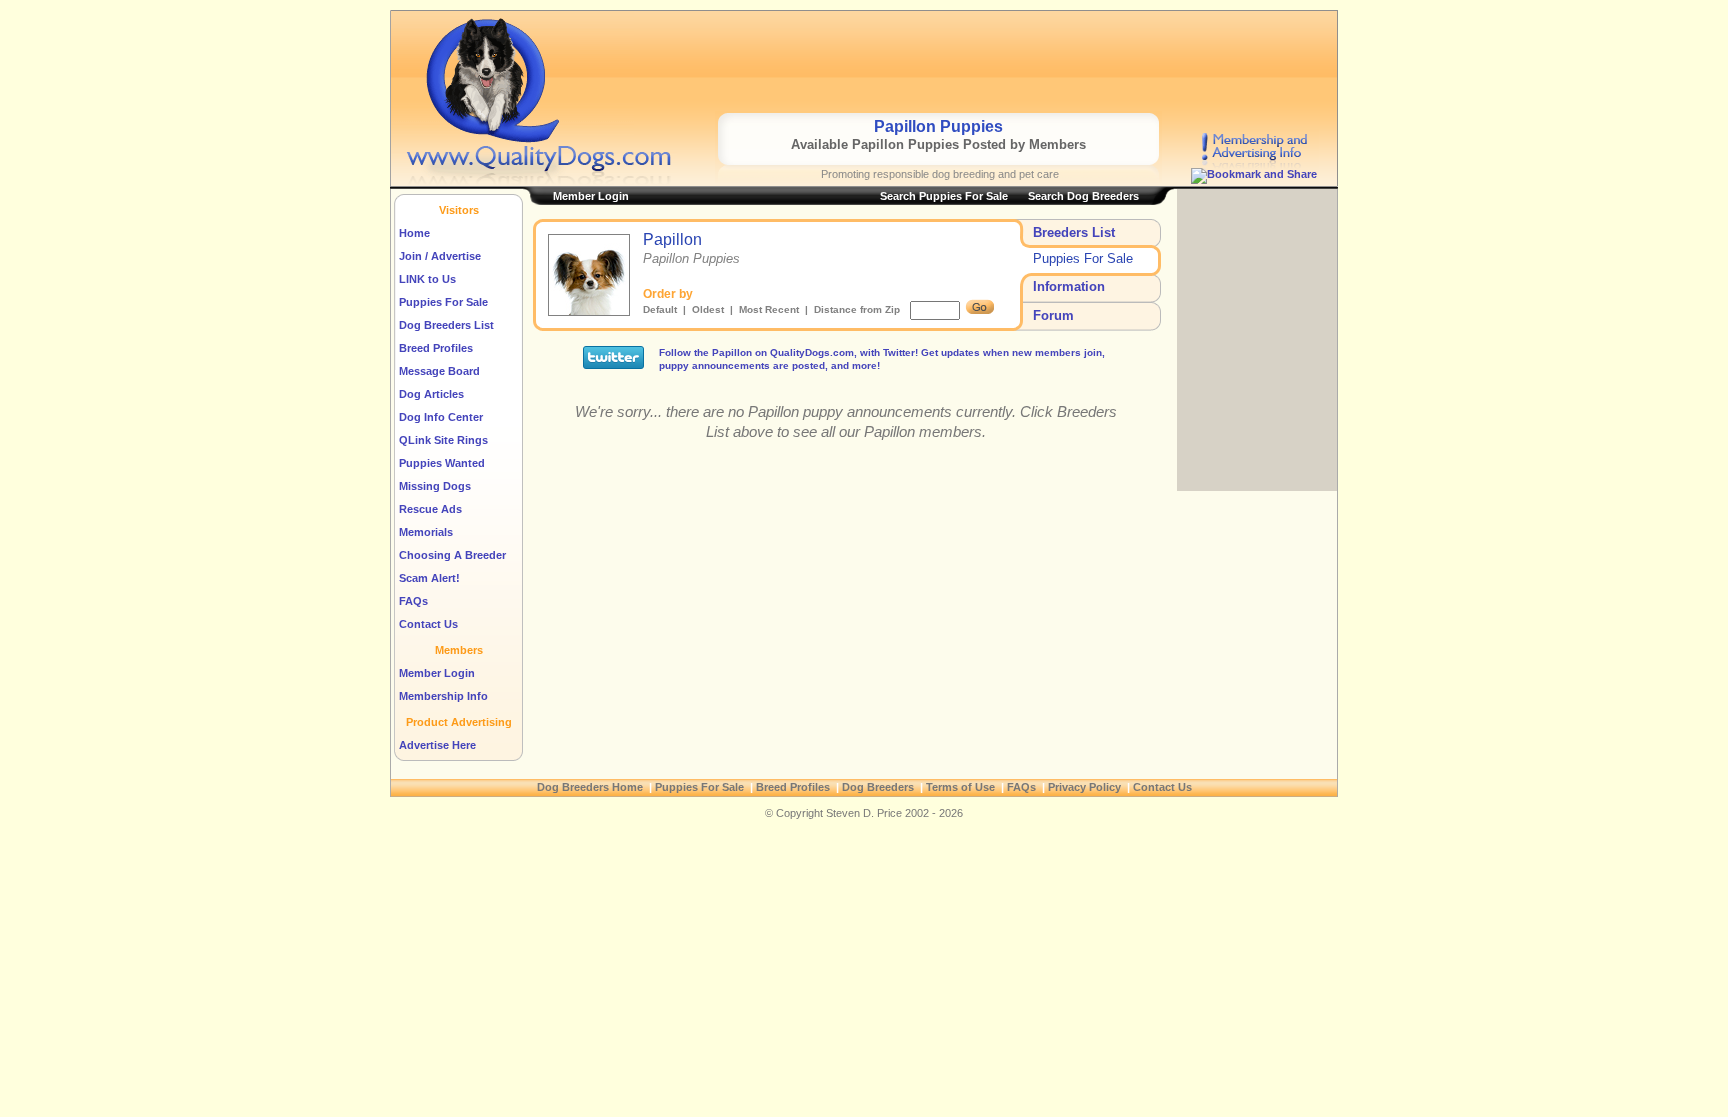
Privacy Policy (1084, 787)
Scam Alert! (429, 578)
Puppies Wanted (442, 463)
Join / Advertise (440, 256)
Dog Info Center (441, 417)
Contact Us (428, 624)
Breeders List (1074, 232)
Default (660, 309)
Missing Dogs (435, 486)
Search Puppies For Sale (944, 196)
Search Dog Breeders (1083, 196)
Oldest (708, 309)
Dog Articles (431, 394)
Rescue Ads (430, 509)
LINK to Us (427, 279)
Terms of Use (960, 787)
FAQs (413, 601)
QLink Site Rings (443, 440)
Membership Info (443, 696)
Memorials (426, 532)
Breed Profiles (436, 348)
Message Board (439, 371)
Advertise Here (437, 745)
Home (414, 233)
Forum (1053, 315)
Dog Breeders (878, 787)
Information (1069, 286)
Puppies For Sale (443, 302)
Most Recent (769, 309)
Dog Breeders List (446, 325)
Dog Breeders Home (590, 787)
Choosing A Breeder (452, 555)
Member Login (437, 673)
